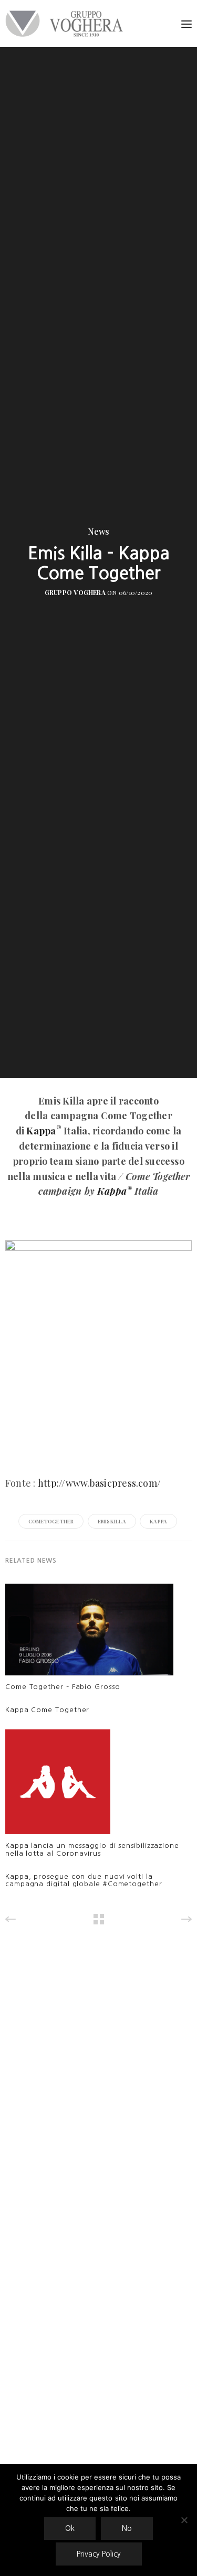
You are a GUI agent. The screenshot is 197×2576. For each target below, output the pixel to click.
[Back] (99, 1919)
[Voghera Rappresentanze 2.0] (67, 24)
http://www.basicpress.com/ (99, 1483)
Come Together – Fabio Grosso (63, 1687)
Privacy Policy (99, 2554)
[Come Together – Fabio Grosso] (89, 1632)
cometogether (51, 1521)
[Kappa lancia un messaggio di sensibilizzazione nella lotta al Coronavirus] (58, 1785)
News (99, 532)
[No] (184, 2520)
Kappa (41, 1131)
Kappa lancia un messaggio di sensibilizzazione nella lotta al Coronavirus (92, 1849)
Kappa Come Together (47, 1710)
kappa (158, 1521)
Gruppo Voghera (75, 592)
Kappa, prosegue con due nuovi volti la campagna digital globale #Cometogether (84, 1880)
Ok (70, 2528)
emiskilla (112, 1521)
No (127, 2528)
